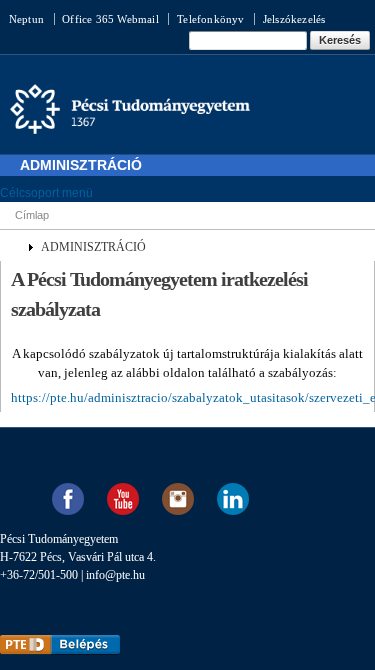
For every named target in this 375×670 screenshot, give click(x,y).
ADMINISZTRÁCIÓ (93, 247)
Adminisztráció (81, 165)
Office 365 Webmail (110, 19)
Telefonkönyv (210, 19)
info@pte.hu (115, 575)
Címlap (32, 215)
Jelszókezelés (294, 19)
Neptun (26, 19)
